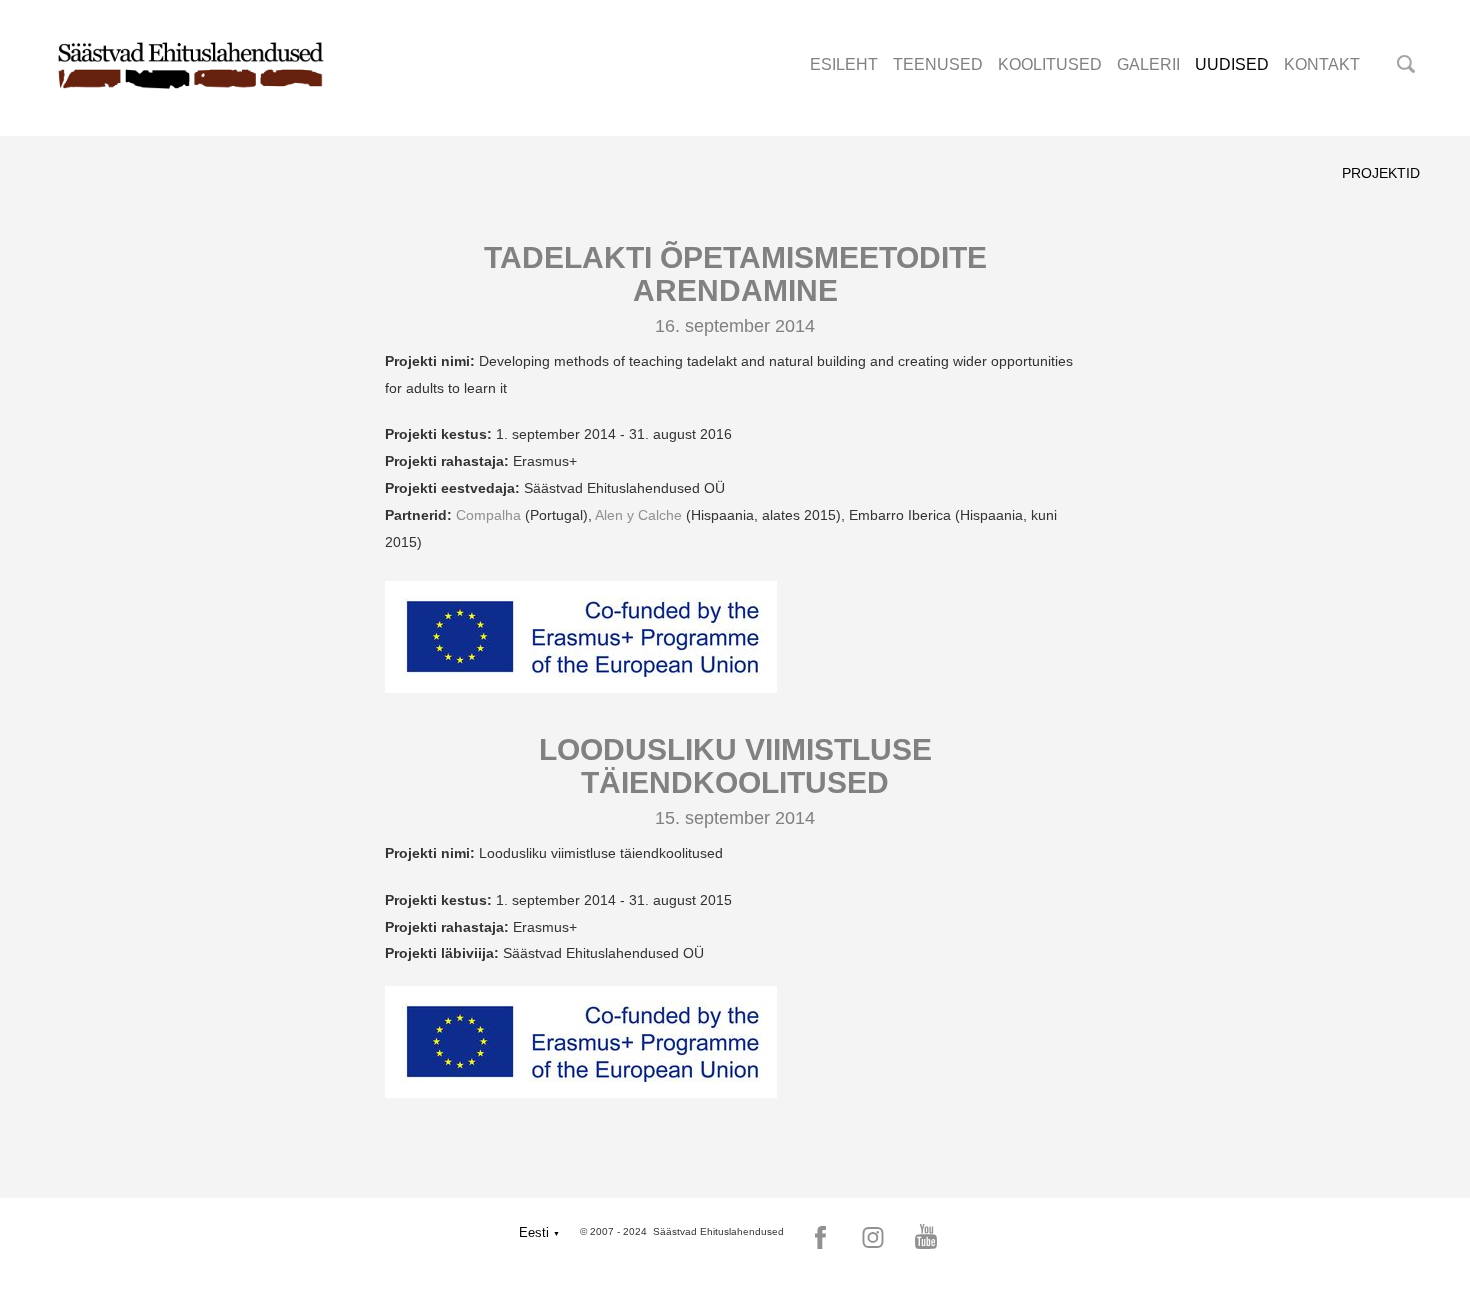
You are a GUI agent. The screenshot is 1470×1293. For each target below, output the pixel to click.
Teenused (938, 64)
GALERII (1148, 64)
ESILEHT (844, 64)
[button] (539, 1232)
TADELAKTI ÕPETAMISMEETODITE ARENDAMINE (735, 274)
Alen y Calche (638, 515)
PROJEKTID (1381, 173)
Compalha (488, 515)
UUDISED (1232, 64)
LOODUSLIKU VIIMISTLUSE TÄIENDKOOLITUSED (735, 766)
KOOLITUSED (1050, 64)
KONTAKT (1322, 64)
